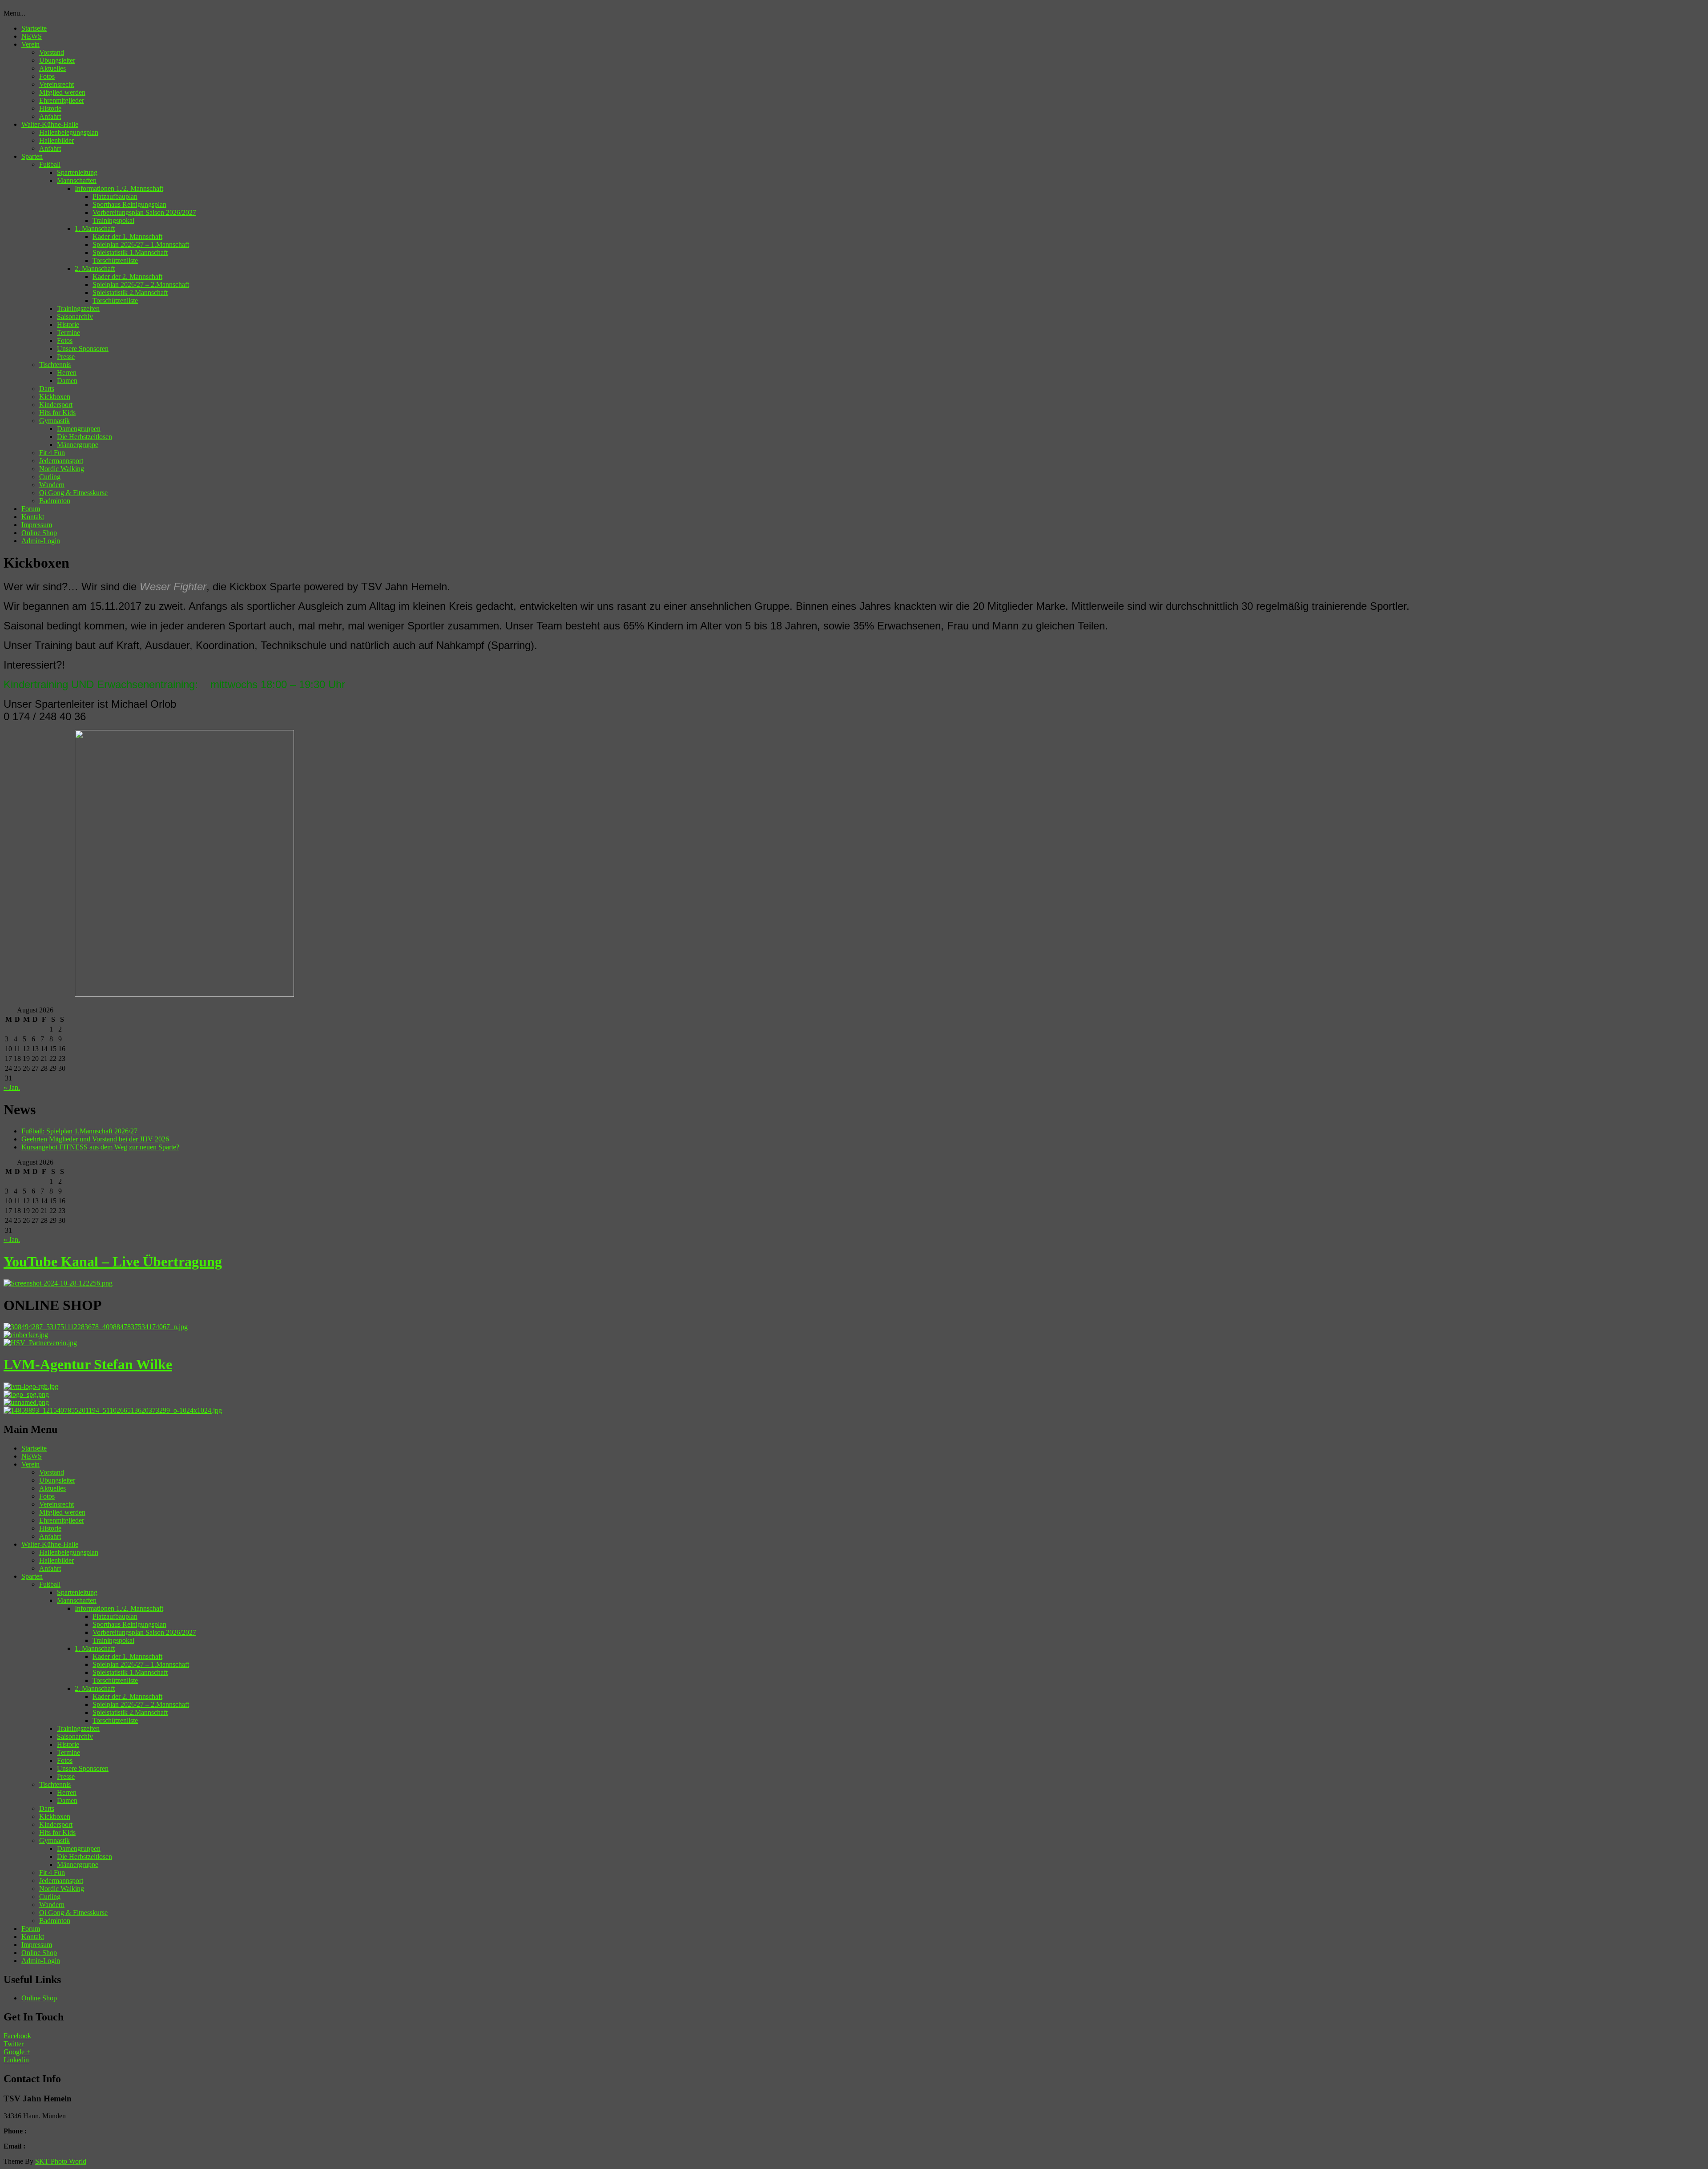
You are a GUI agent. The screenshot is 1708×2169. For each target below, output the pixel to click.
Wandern (52, 485)
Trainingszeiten (78, 308)
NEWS (32, 36)
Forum (31, 509)
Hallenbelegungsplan (69, 132)
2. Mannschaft (95, 268)
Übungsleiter (57, 60)
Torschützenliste (115, 260)
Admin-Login (41, 541)
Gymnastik (54, 421)
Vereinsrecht (56, 84)
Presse (66, 357)
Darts (47, 389)
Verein (30, 44)
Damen (67, 381)
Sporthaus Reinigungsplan (129, 204)
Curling (50, 477)
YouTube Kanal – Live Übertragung (113, 1262)
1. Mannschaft (95, 228)
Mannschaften (77, 180)
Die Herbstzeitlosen (85, 437)
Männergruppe (78, 445)
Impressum (37, 525)
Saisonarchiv (75, 316)
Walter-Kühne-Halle (50, 124)
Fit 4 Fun (52, 453)
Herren (67, 373)
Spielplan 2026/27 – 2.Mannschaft (141, 284)
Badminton (55, 501)
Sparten (32, 156)
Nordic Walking (62, 469)
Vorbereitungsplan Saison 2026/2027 (144, 212)
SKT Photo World (61, 2161)
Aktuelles (52, 68)
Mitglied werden (62, 92)
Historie (50, 108)
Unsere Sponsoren (83, 349)
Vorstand (52, 52)
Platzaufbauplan (115, 196)
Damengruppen (79, 429)
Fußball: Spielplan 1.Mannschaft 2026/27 (79, 1131)
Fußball (50, 164)
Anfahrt (50, 116)
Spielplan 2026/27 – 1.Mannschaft (141, 244)
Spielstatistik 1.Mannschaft (130, 252)
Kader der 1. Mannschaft (127, 236)
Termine (68, 333)
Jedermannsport (61, 461)
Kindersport (56, 405)
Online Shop (39, 533)
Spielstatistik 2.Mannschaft (130, 292)
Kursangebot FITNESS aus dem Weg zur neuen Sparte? (100, 1147)
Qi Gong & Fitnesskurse (73, 493)
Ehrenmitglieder (62, 100)
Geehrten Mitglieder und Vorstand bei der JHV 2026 (95, 1139)
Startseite (34, 28)
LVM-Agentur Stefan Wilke (88, 1364)
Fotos (47, 76)
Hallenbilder (56, 140)
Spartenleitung (77, 172)
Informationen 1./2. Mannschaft (119, 188)
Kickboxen (55, 397)
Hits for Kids (57, 413)
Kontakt (33, 517)
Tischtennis (55, 365)
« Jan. (12, 1087)
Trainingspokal (113, 220)
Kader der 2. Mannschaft (127, 276)
